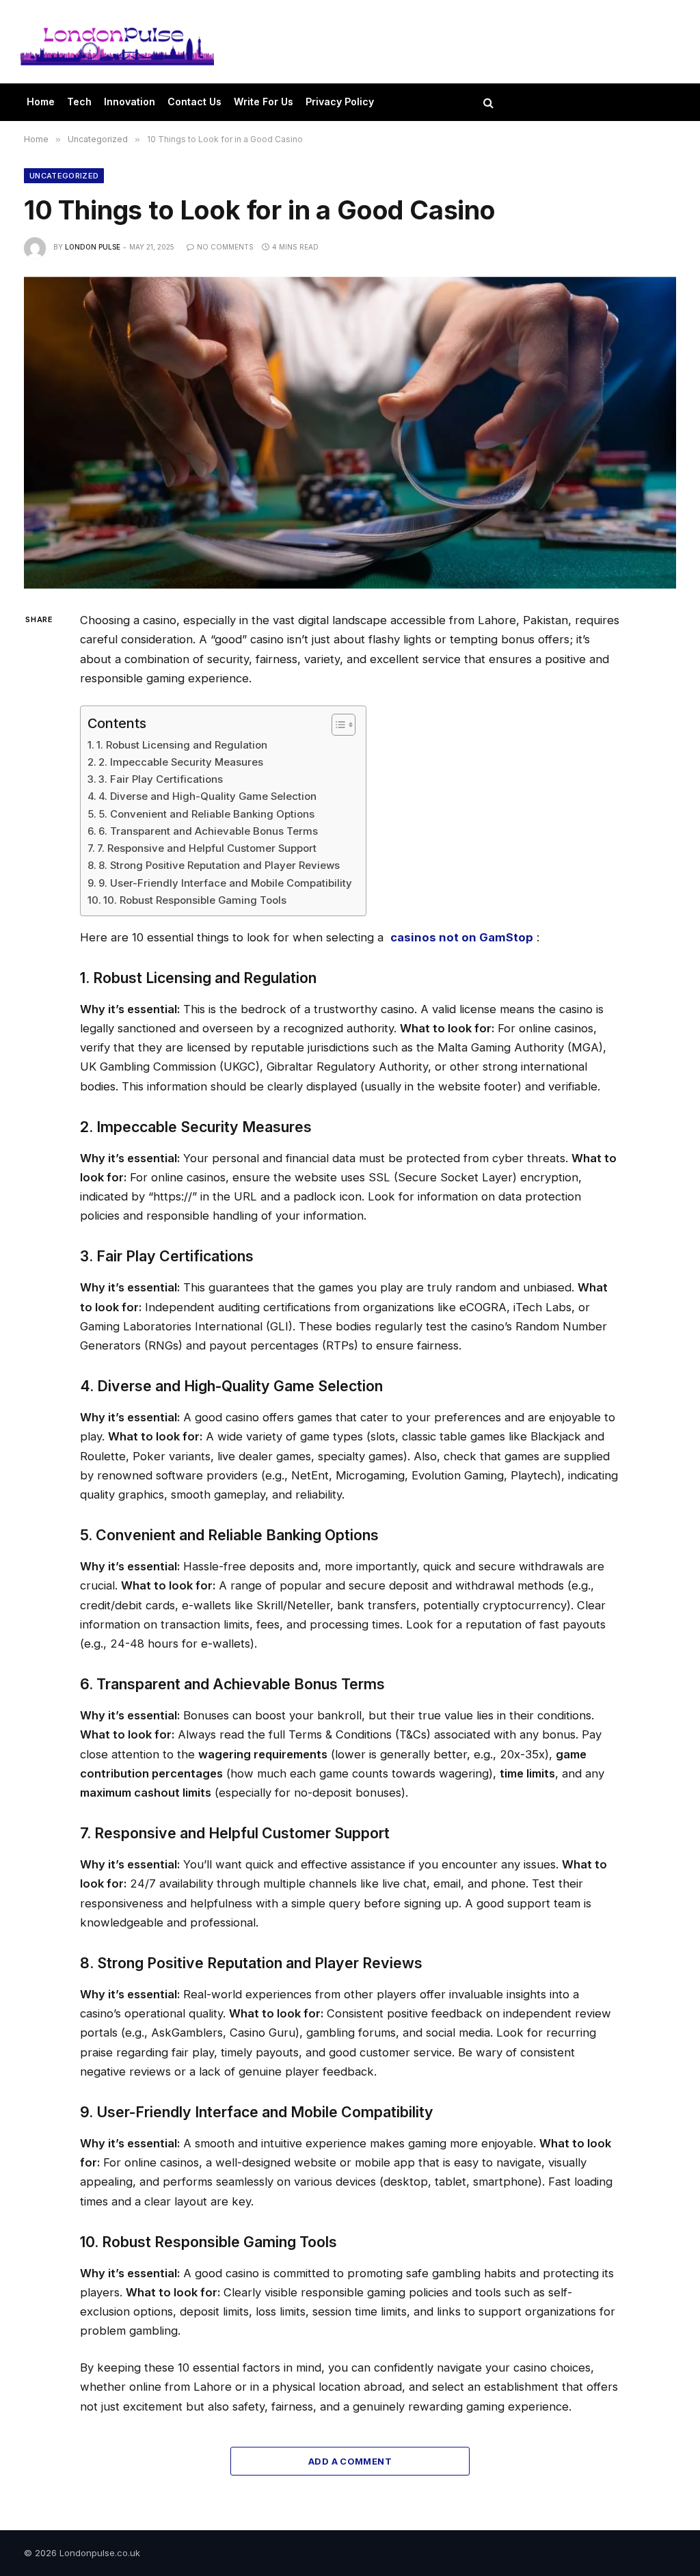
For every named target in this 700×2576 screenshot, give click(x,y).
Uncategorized (64, 176)
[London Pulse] (117, 42)
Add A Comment (350, 2461)
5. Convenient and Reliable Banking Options (206, 814)
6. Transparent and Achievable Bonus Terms (208, 831)
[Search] (487, 102)
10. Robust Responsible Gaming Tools (195, 900)
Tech (79, 102)
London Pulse (93, 247)
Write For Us (264, 102)
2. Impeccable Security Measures (181, 762)
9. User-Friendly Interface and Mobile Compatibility (225, 883)
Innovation (130, 102)
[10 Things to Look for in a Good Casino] (350, 433)
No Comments (225, 247)
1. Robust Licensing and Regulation (182, 745)
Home (41, 102)
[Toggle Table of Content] (337, 725)
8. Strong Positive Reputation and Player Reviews (219, 865)
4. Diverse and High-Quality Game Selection (207, 796)
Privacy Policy (340, 102)
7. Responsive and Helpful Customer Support (207, 848)
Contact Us (194, 102)
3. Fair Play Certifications (161, 779)
